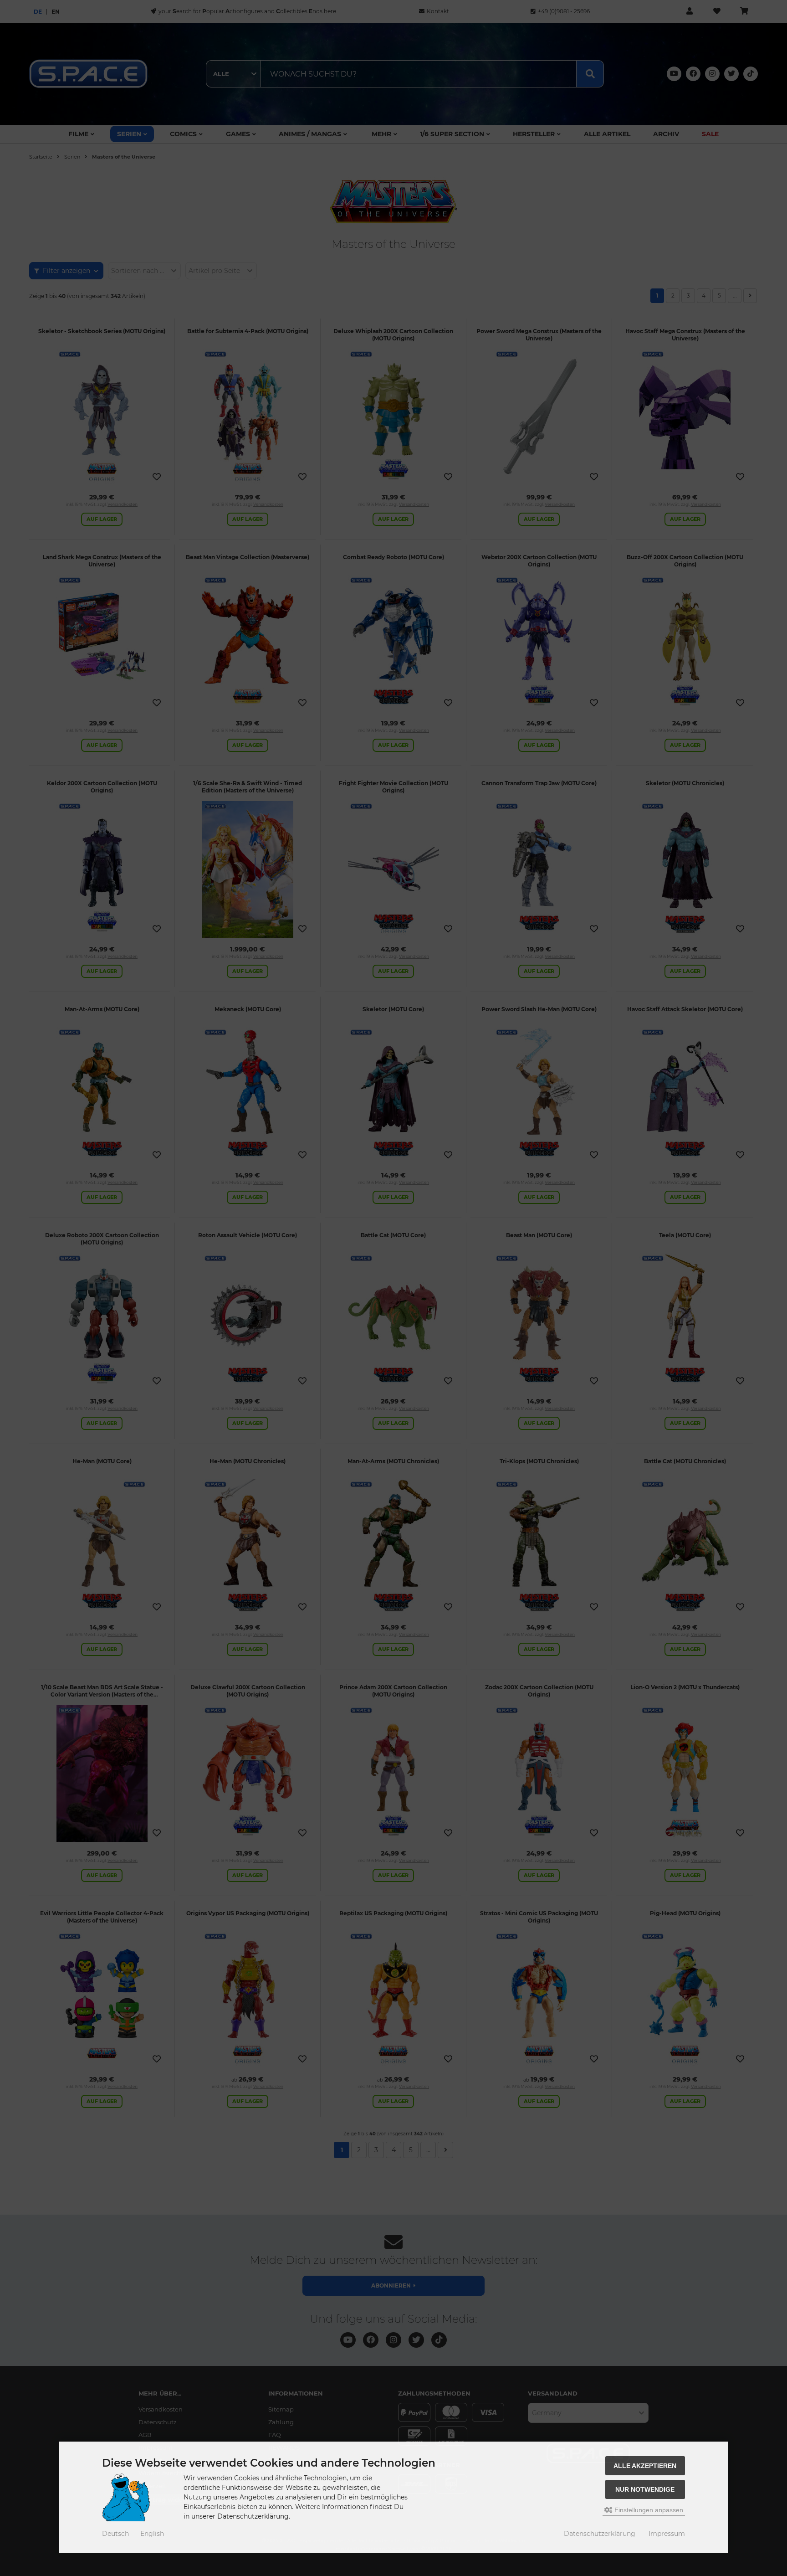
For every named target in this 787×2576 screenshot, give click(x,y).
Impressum (667, 2534)
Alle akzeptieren (645, 2466)
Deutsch (115, 2534)
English (152, 2534)
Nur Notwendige (645, 2489)
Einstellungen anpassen (648, 2510)
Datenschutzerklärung (600, 2534)
